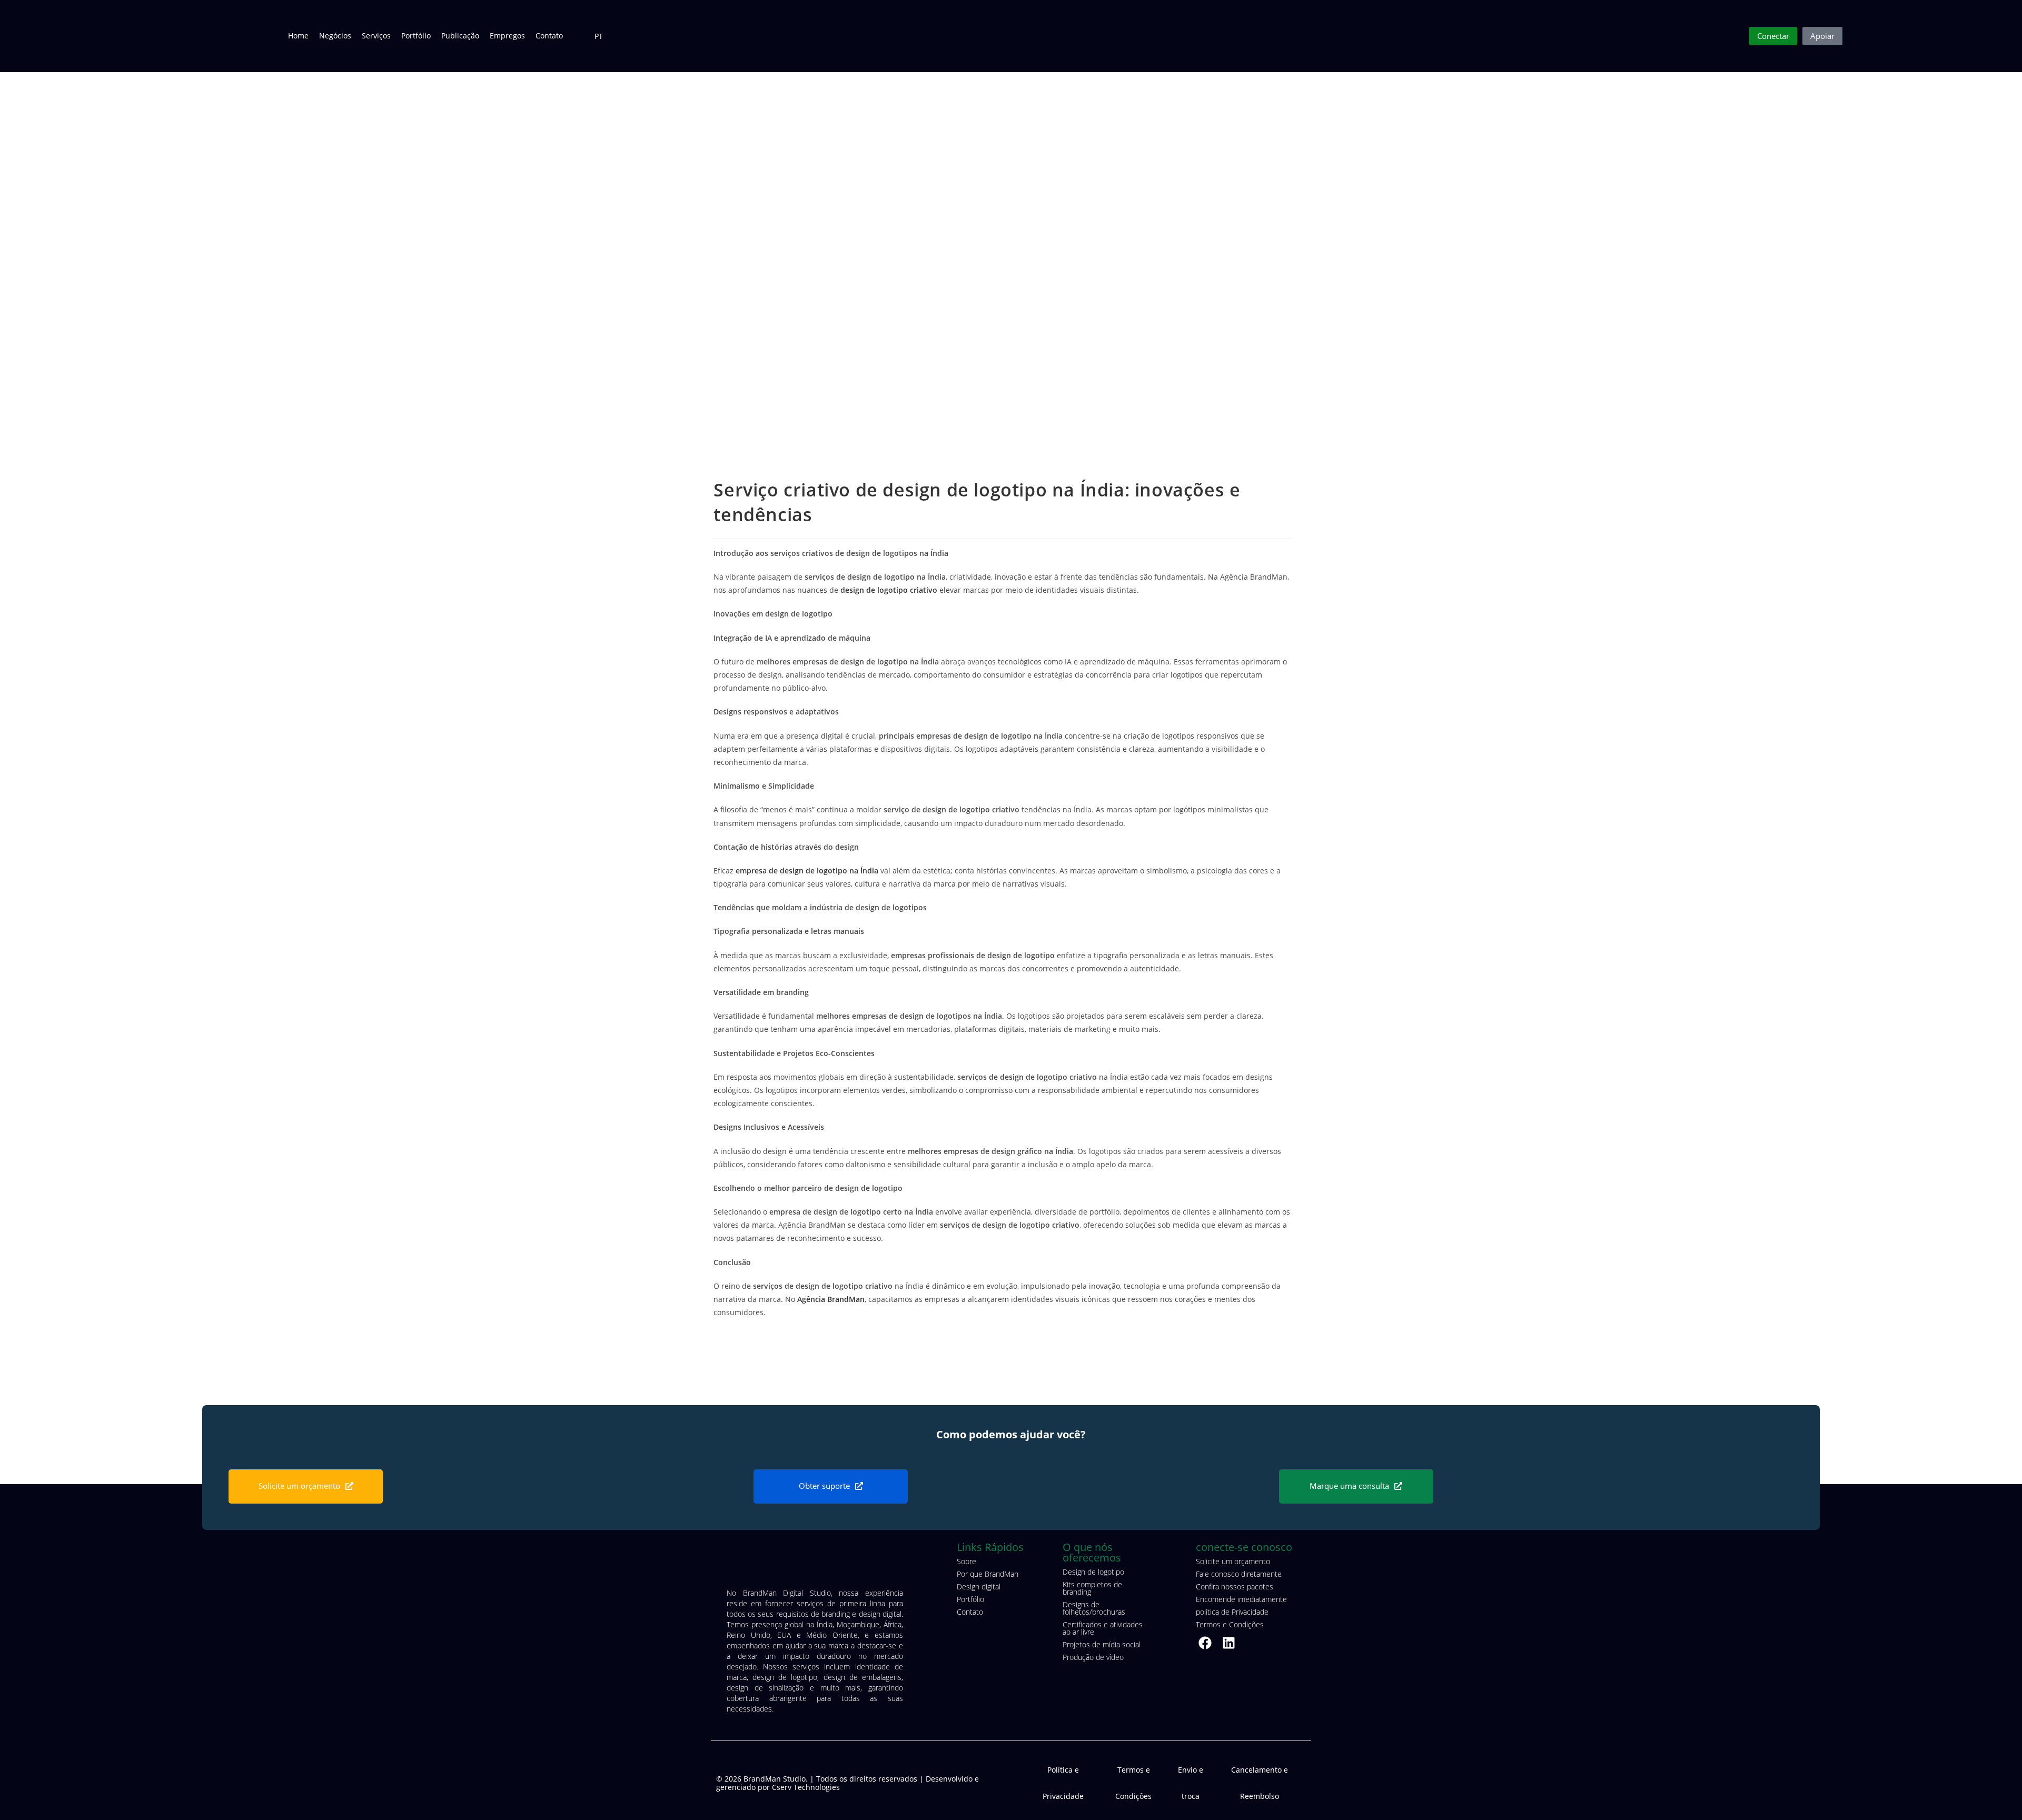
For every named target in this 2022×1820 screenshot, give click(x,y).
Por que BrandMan (988, 1574)
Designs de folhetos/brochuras (1094, 1608)
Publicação (460, 36)
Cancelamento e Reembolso (1260, 1783)
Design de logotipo (1093, 1572)
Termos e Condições (1230, 1624)
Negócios (335, 36)
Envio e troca (1191, 1783)
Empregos (507, 36)
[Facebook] (1205, 1643)
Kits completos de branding (1092, 1588)
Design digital (979, 1587)
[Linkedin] (1229, 1643)
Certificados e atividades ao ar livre (1103, 1628)
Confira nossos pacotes (1235, 1587)
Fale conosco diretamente (1239, 1574)
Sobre (967, 1561)
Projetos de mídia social (1102, 1644)
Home (298, 36)
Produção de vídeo (1093, 1657)
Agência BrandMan (831, 1299)
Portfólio (416, 36)
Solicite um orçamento (1233, 1561)
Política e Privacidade (1063, 1783)
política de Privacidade (1232, 1612)
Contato (549, 36)
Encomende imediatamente (1241, 1599)
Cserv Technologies (806, 1787)
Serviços (376, 36)
